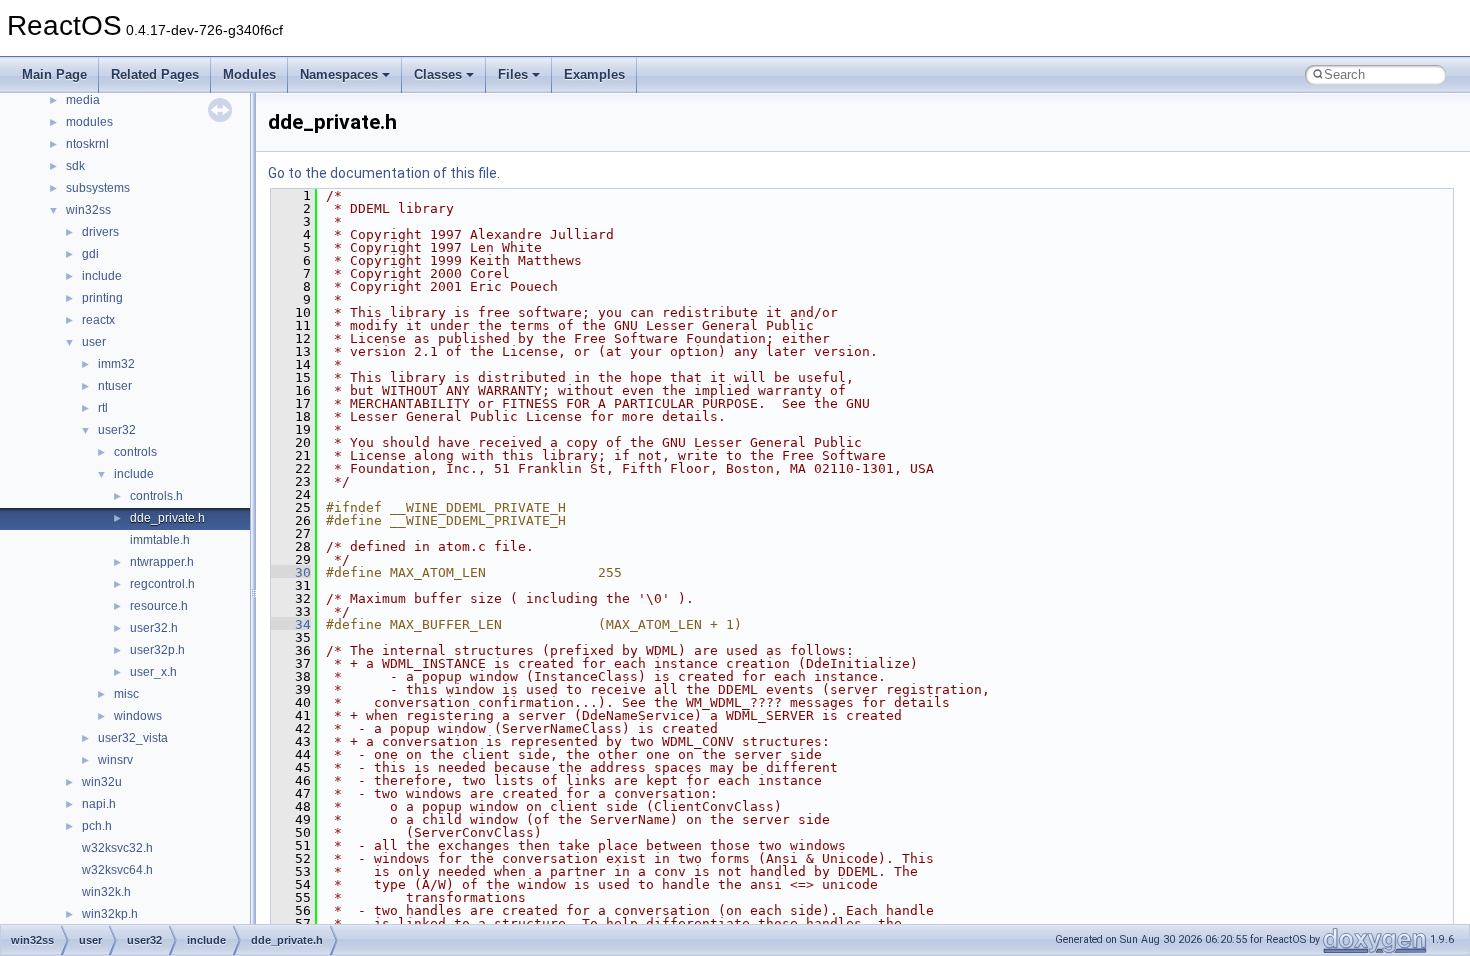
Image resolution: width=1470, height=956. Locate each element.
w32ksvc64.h (117, 870)
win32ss (88, 210)
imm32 (116, 364)
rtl (103, 408)
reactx (98, 320)
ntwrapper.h (162, 562)
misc (126, 694)
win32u (102, 782)
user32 (117, 430)
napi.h (99, 804)
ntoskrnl (87, 144)
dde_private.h (167, 518)
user (94, 342)
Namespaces (339, 74)
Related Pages (155, 74)
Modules (249, 74)
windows (138, 716)
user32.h (154, 628)
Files (513, 74)
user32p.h (157, 650)
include (102, 276)
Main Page (54, 74)
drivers (100, 232)
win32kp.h (110, 914)
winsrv (115, 760)
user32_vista (133, 738)
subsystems (98, 188)
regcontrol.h (162, 584)
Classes (438, 74)
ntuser (115, 386)
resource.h (159, 606)
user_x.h (153, 672)
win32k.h (106, 892)
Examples (594, 74)
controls (135, 452)
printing (102, 298)
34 (291, 624)
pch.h (97, 826)
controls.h (156, 496)
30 (291, 572)
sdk (75, 166)
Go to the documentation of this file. (384, 173)
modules (89, 122)
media (83, 100)
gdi (90, 254)
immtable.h (160, 540)
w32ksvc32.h (117, 848)
